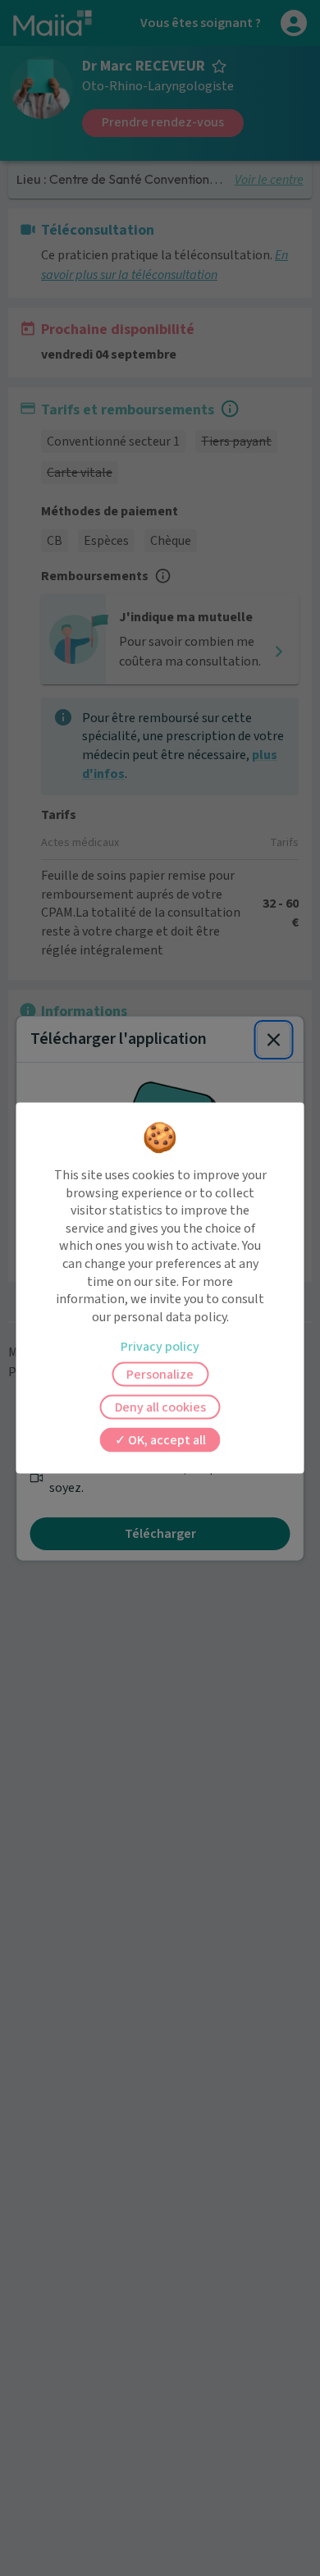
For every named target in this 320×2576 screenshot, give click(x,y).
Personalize (160, 1375)
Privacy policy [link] (160, 1347)
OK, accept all (166, 1440)
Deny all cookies (160, 1407)
